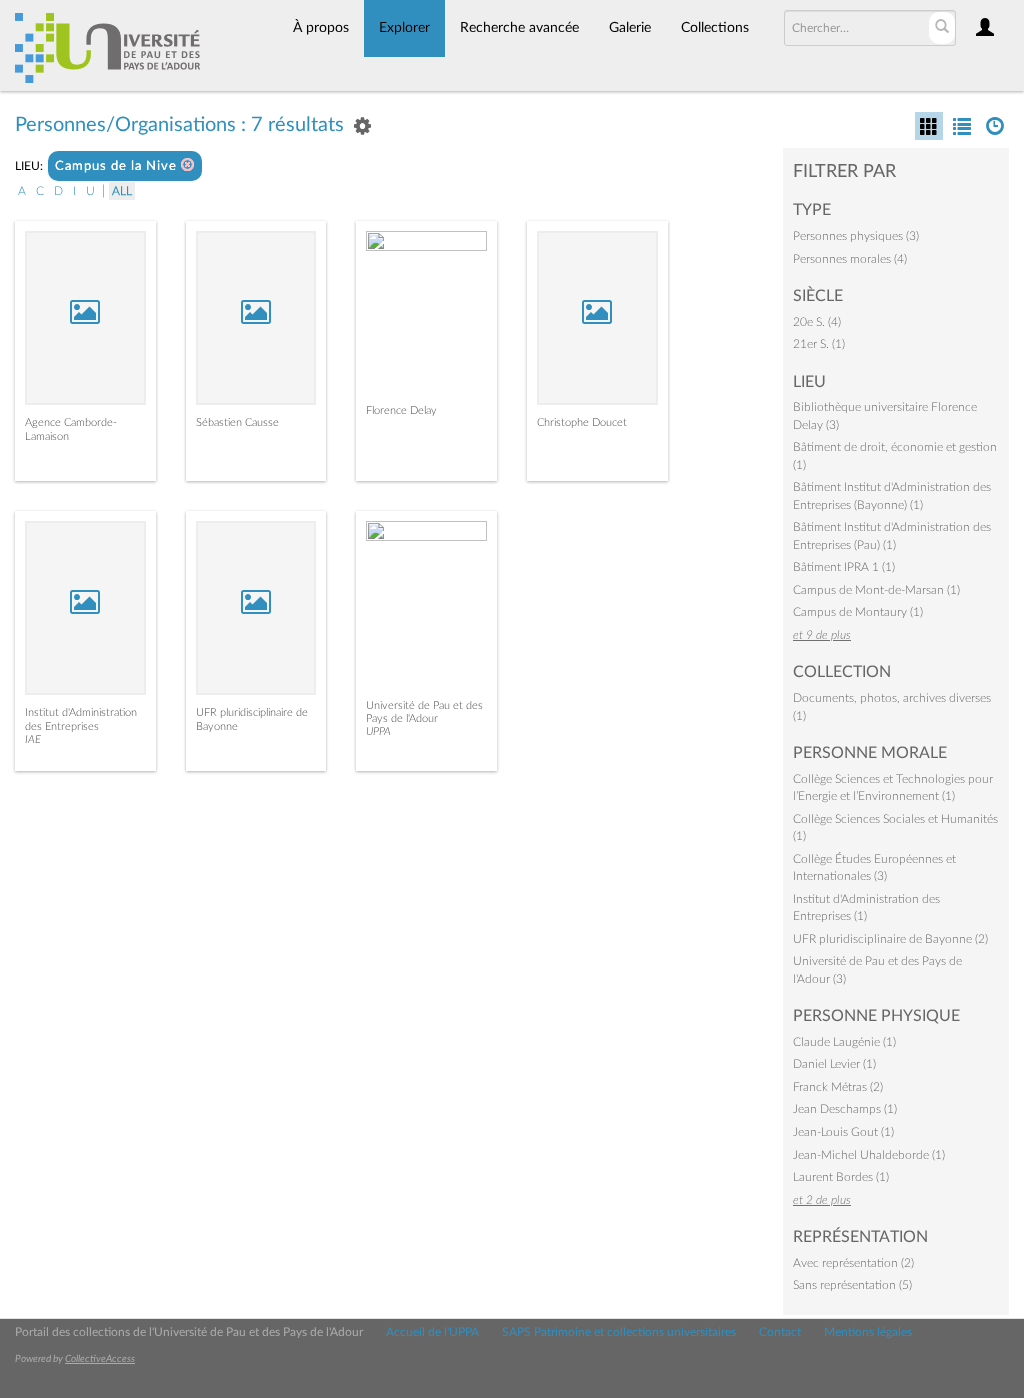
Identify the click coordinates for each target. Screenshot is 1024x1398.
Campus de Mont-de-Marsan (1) (876, 590)
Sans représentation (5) (852, 1285)
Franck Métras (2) (838, 1087)
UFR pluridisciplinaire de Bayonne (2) (890, 939)
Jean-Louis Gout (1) (843, 1132)
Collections (715, 28)
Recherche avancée (519, 28)
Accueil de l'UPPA (432, 1332)
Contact (780, 1332)
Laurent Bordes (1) (841, 1177)
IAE (33, 739)
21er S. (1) (819, 344)
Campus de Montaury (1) (858, 612)
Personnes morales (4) (850, 259)
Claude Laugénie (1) (844, 1042)
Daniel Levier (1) (834, 1064)
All (122, 191)
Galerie (630, 28)
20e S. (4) (817, 322)
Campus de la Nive (118, 166)
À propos (321, 28)
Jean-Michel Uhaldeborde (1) (869, 1155)
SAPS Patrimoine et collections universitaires (619, 1332)
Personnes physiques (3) (856, 236)
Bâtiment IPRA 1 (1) (844, 567)
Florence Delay (401, 410)
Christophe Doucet (582, 422)
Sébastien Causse (237, 422)
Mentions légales (868, 1332)
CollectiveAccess (100, 1359)
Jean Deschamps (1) (845, 1109)
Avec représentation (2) (853, 1263)
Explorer (404, 28)
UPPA (378, 731)
